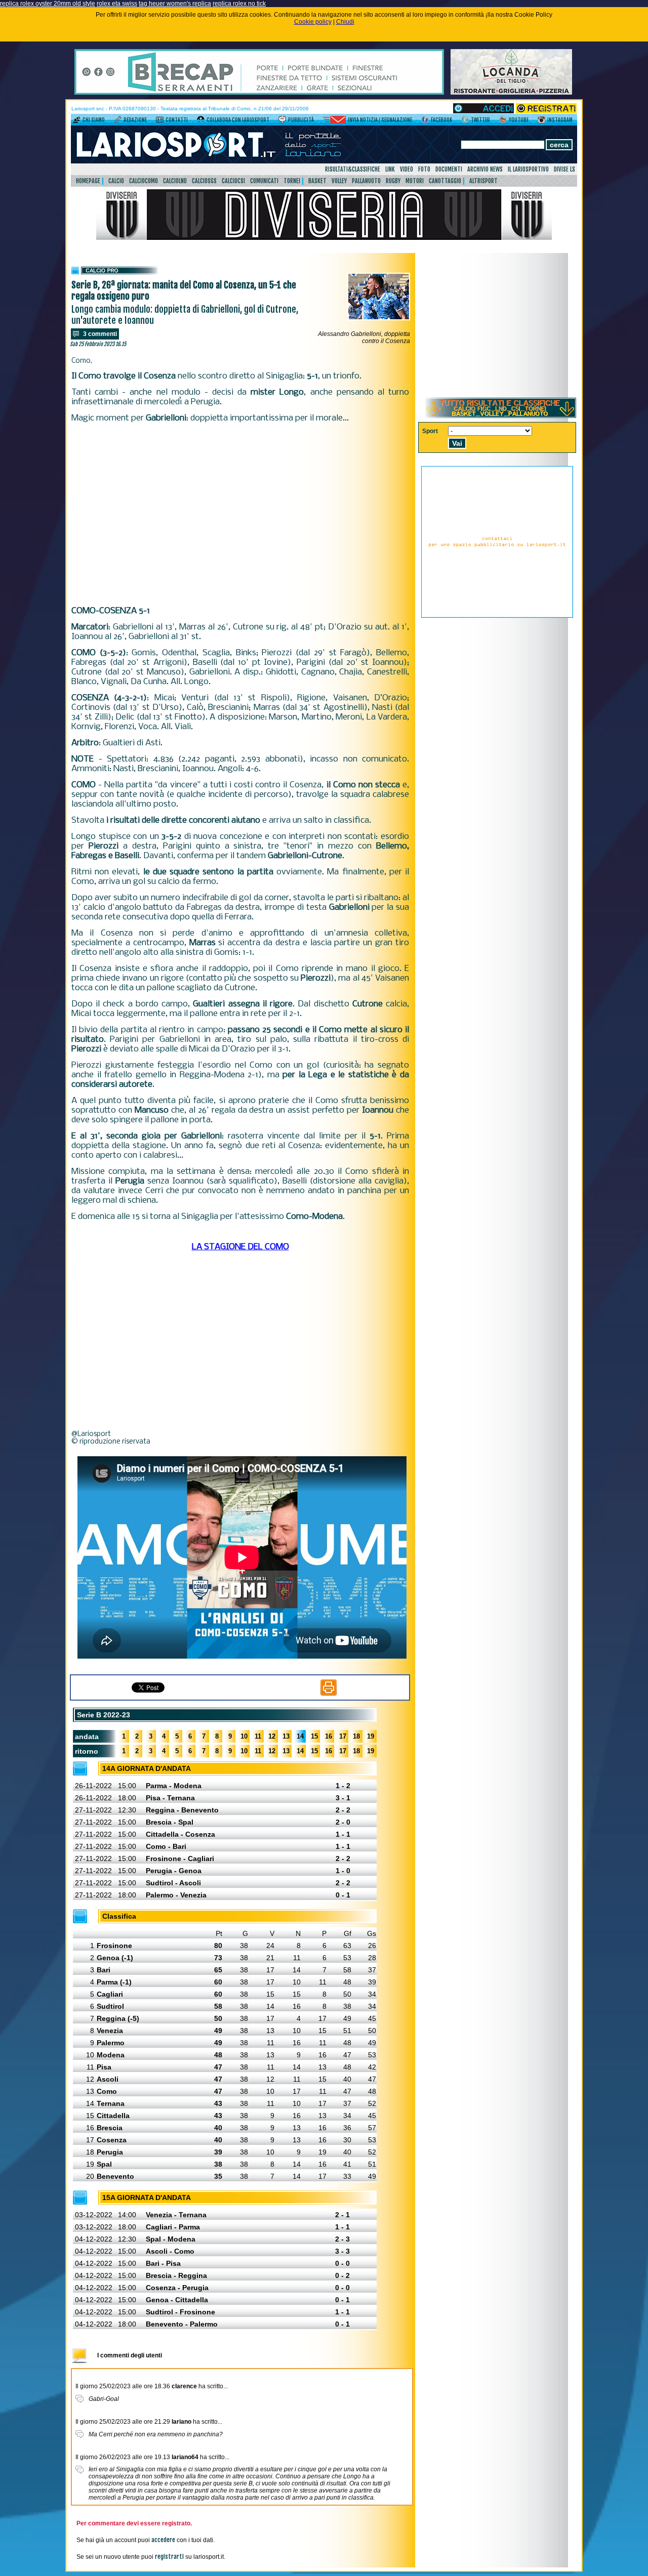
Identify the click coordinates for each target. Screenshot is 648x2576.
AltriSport (483, 181)
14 (300, 1736)
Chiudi (345, 22)
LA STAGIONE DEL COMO (240, 1247)
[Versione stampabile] (329, 1694)
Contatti (177, 120)
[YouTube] (503, 121)
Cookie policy (313, 22)
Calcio (116, 181)
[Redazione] (118, 121)
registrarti (169, 2557)
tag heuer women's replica (175, 4)
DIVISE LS (564, 169)
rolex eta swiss (117, 4)
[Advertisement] (240, 515)
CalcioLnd (175, 181)
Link (390, 169)
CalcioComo (144, 181)
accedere (163, 2540)
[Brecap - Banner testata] (259, 93)
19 (371, 1736)
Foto (424, 169)
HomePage (88, 181)
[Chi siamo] (77, 121)
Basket (317, 181)
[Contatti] (160, 121)
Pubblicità (301, 120)
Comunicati (264, 181)
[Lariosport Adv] (497, 616)
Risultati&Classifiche (353, 169)
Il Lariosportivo (528, 169)
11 (258, 1736)
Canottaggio (445, 181)
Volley (339, 181)
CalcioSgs (204, 181)
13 (286, 1736)
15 (314, 1736)
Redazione (135, 120)
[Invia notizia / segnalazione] (334, 121)
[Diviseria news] (324, 238)
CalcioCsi (233, 181)
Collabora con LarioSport (238, 120)
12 (272, 1736)
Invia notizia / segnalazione (380, 120)
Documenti (449, 169)
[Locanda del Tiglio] (511, 93)
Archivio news (485, 169)
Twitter (480, 120)
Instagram (560, 120)
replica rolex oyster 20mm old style (48, 4)
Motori (415, 181)
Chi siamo (94, 120)
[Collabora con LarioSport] (201, 121)
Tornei (292, 181)
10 (244, 1736)
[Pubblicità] (282, 121)
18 (356, 1736)
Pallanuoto (366, 181)
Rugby (393, 181)
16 (329, 1736)
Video (407, 169)
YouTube (519, 120)
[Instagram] (541, 121)
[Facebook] (425, 121)
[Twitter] (465, 121)
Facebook (441, 120)
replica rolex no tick (239, 4)
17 (343, 1736)
